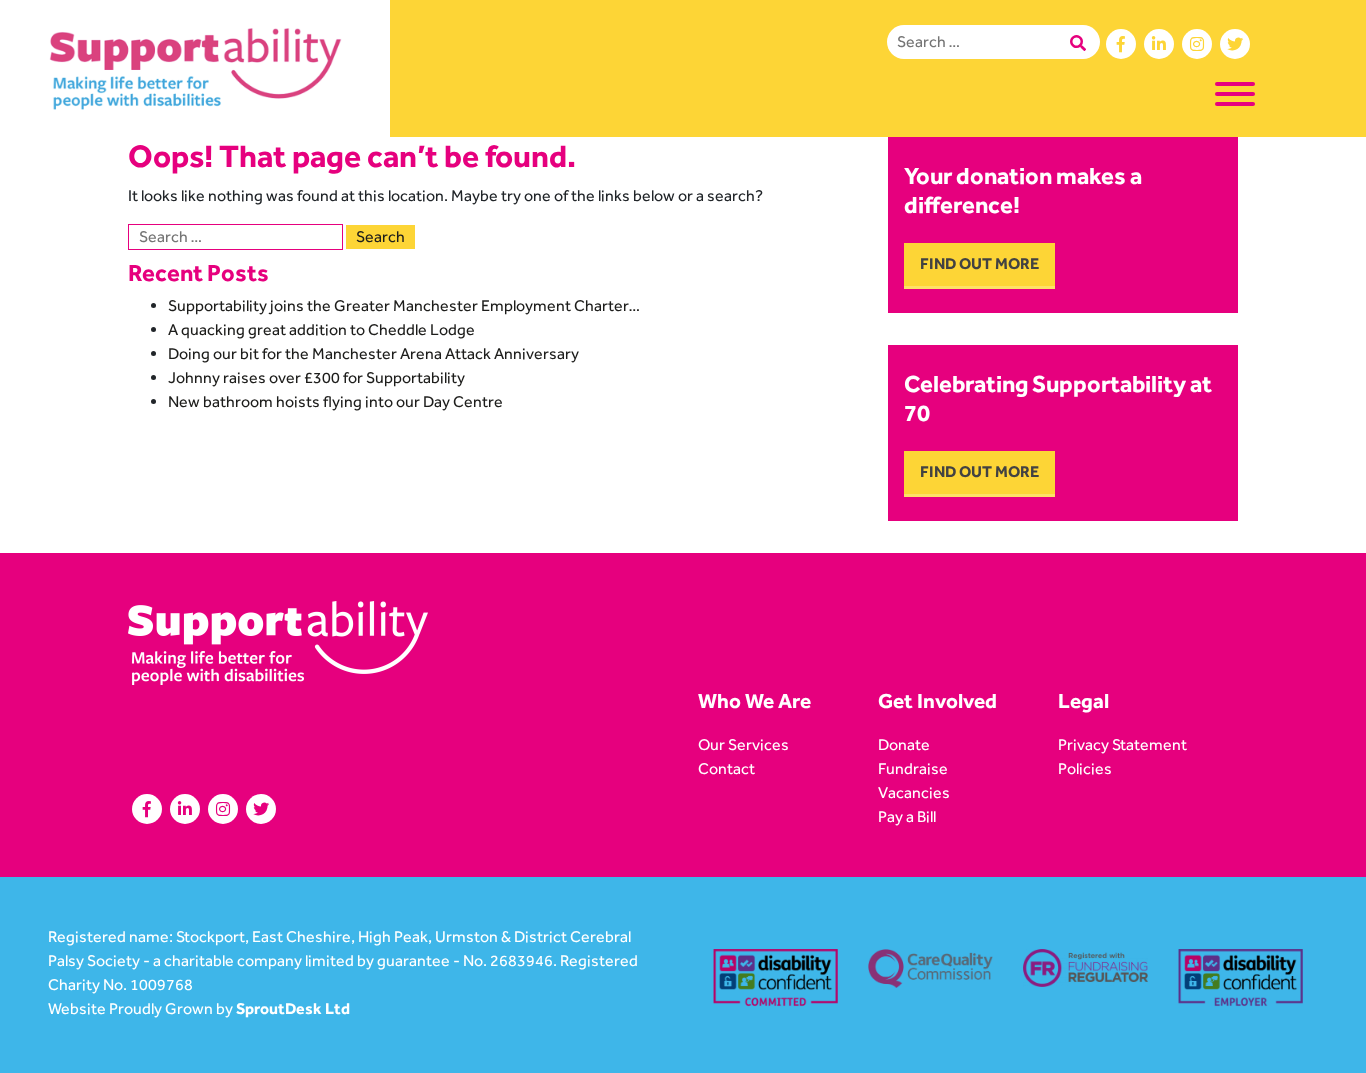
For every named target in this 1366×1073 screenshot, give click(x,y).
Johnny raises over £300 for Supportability (316, 377)
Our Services (743, 744)
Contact (726, 768)
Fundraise (913, 768)
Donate (904, 744)
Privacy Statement (1122, 744)
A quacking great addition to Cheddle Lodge (321, 329)
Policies (1085, 768)
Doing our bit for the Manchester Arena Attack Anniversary (373, 353)
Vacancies (914, 792)
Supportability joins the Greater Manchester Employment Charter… (404, 305)
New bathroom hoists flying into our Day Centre (335, 401)
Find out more (979, 263)
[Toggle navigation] (1235, 97)
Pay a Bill (907, 816)
